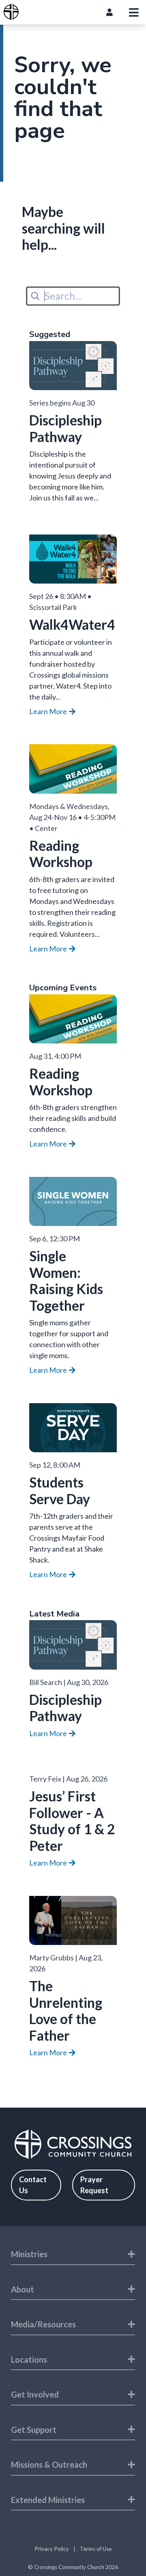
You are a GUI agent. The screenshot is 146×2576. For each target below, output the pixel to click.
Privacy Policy (52, 2549)
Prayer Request (94, 2185)
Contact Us (33, 2185)
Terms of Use (96, 2549)
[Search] (35, 296)
